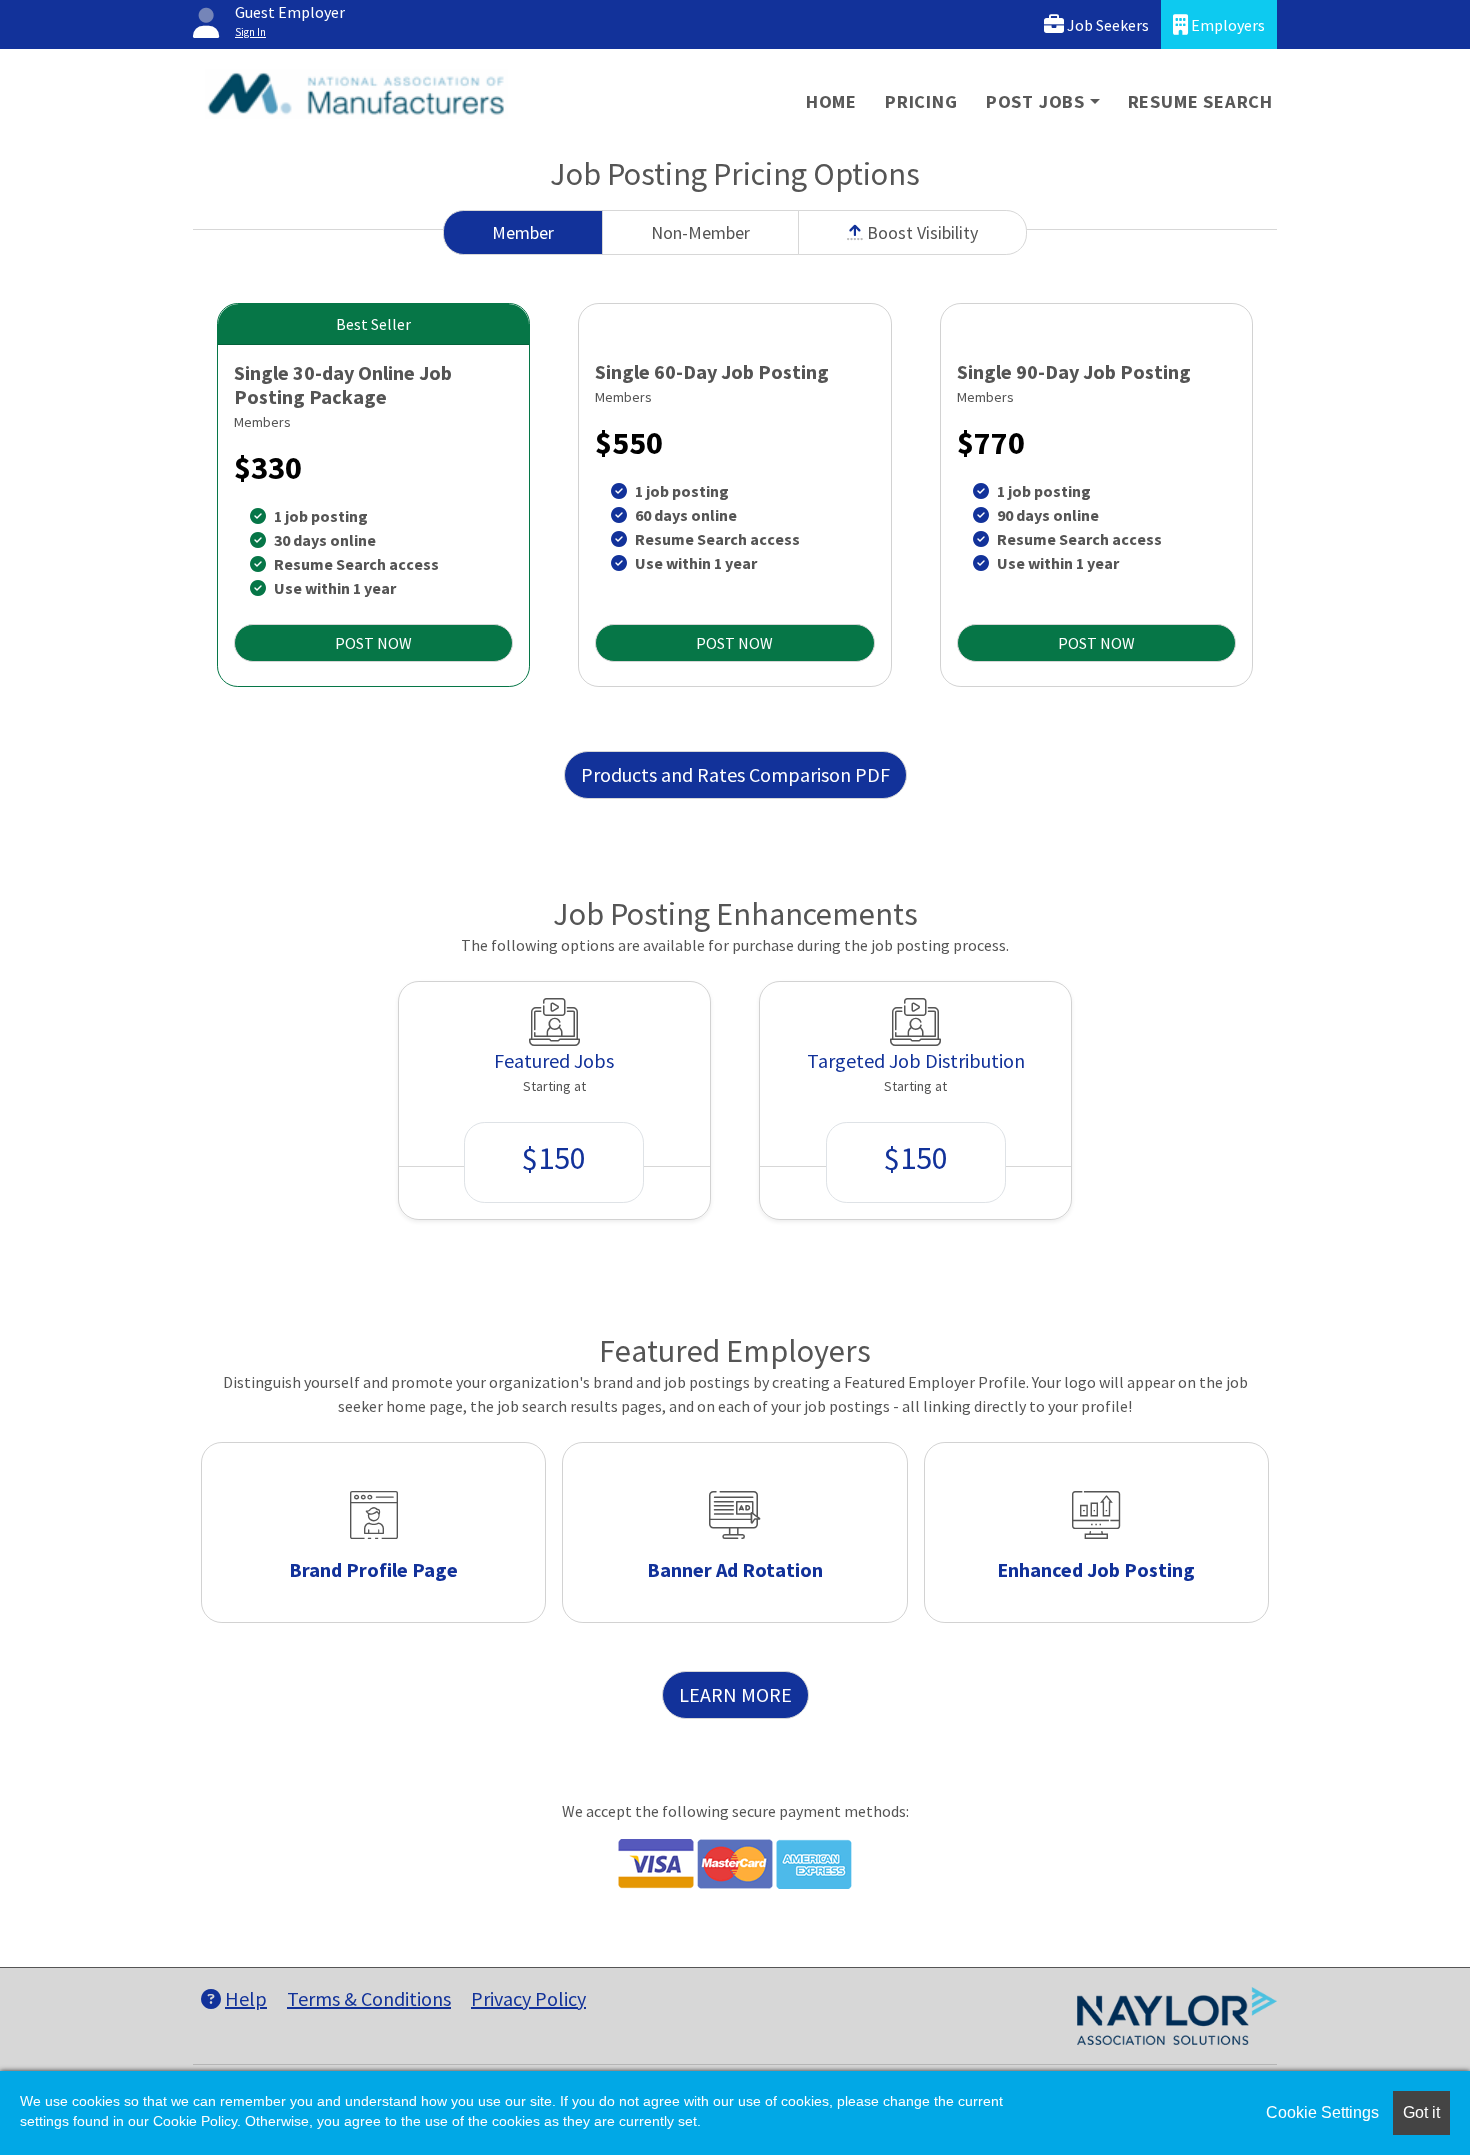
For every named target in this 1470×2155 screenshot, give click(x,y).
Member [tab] (523, 232)
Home (831, 101)
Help (246, 1998)
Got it (1421, 2112)
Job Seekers (1106, 25)
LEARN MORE (735, 1694)
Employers (1226, 25)
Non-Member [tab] (700, 232)
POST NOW (373, 643)
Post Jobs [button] (1035, 101)
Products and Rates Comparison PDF (735, 774)
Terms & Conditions (369, 1998)
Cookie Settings (1322, 2112)
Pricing (921, 101)
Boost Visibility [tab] (920, 232)
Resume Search (1200, 101)
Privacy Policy (528, 1998)
